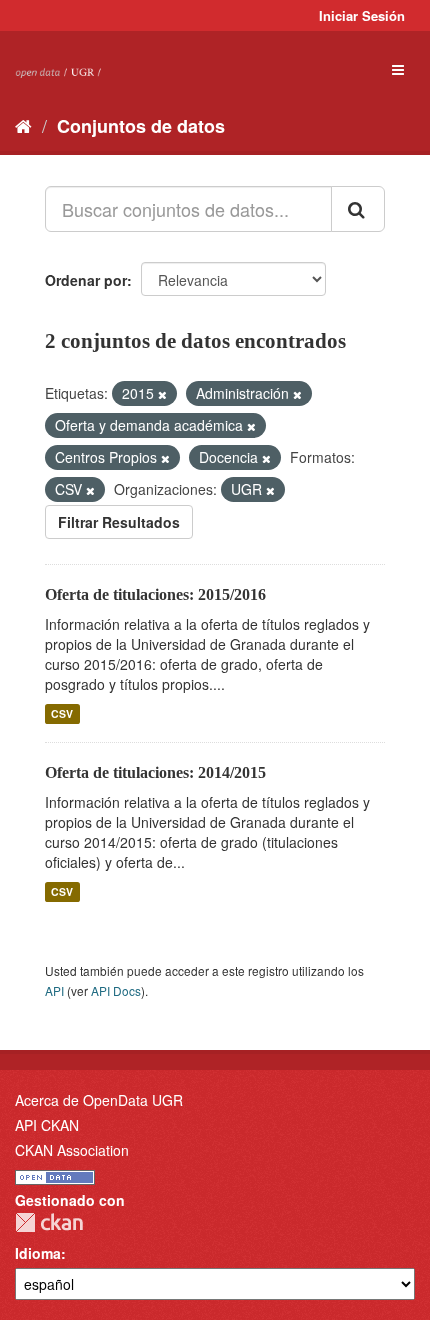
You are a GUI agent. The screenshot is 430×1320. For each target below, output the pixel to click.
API (54, 990)
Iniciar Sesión (362, 15)
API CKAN (47, 1125)
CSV (62, 713)
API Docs (116, 990)
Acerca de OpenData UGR (99, 1100)
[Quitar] (162, 394)
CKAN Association (72, 1150)
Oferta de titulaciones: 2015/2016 (155, 594)
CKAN (49, 1222)
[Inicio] (23, 125)
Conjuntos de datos (141, 126)
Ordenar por (86, 280)
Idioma (38, 1253)
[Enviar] (358, 209)
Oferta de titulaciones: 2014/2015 (155, 772)
